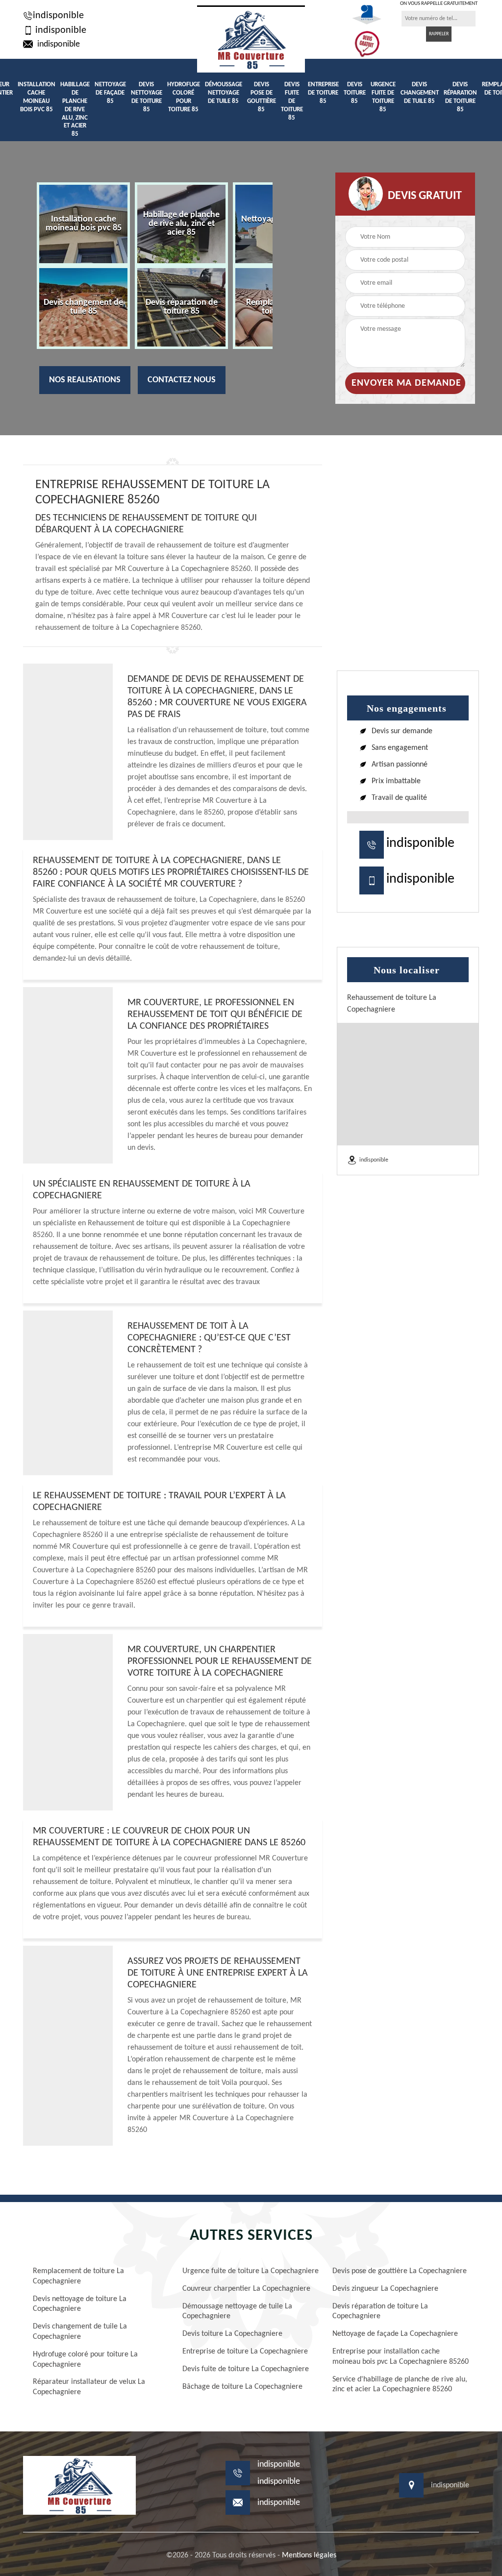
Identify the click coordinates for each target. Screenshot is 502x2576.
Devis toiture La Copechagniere (232, 2334)
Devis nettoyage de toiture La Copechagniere (80, 2304)
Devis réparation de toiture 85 (460, 97)
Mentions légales (309, 2555)
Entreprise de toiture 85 (323, 93)
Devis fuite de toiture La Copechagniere (246, 2369)
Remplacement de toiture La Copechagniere (78, 2276)
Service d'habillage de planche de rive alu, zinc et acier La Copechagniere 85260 (400, 2385)
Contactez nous (182, 380)
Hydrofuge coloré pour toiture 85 (184, 97)
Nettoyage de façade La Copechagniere (395, 2334)
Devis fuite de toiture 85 (292, 101)
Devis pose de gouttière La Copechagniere (400, 2271)
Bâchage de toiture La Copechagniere (242, 2387)
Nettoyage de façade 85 (110, 93)
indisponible (58, 16)
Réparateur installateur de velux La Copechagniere (89, 2387)
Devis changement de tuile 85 (420, 93)
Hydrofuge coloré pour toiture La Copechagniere (85, 2360)
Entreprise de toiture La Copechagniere (245, 2352)
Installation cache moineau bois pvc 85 (37, 97)
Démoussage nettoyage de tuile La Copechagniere (237, 2312)
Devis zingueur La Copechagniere (385, 2289)
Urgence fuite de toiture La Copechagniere (251, 2271)
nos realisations (85, 380)
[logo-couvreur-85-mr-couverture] (251, 39)
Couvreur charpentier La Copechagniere (246, 2289)
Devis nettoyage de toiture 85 (147, 97)
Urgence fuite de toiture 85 (383, 97)
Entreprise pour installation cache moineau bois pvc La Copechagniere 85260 (401, 2357)
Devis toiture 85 (355, 93)
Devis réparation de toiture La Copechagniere (380, 2312)
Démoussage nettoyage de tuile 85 (224, 93)
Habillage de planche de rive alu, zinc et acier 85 (75, 109)
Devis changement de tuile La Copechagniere (80, 2332)
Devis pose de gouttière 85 (262, 97)
